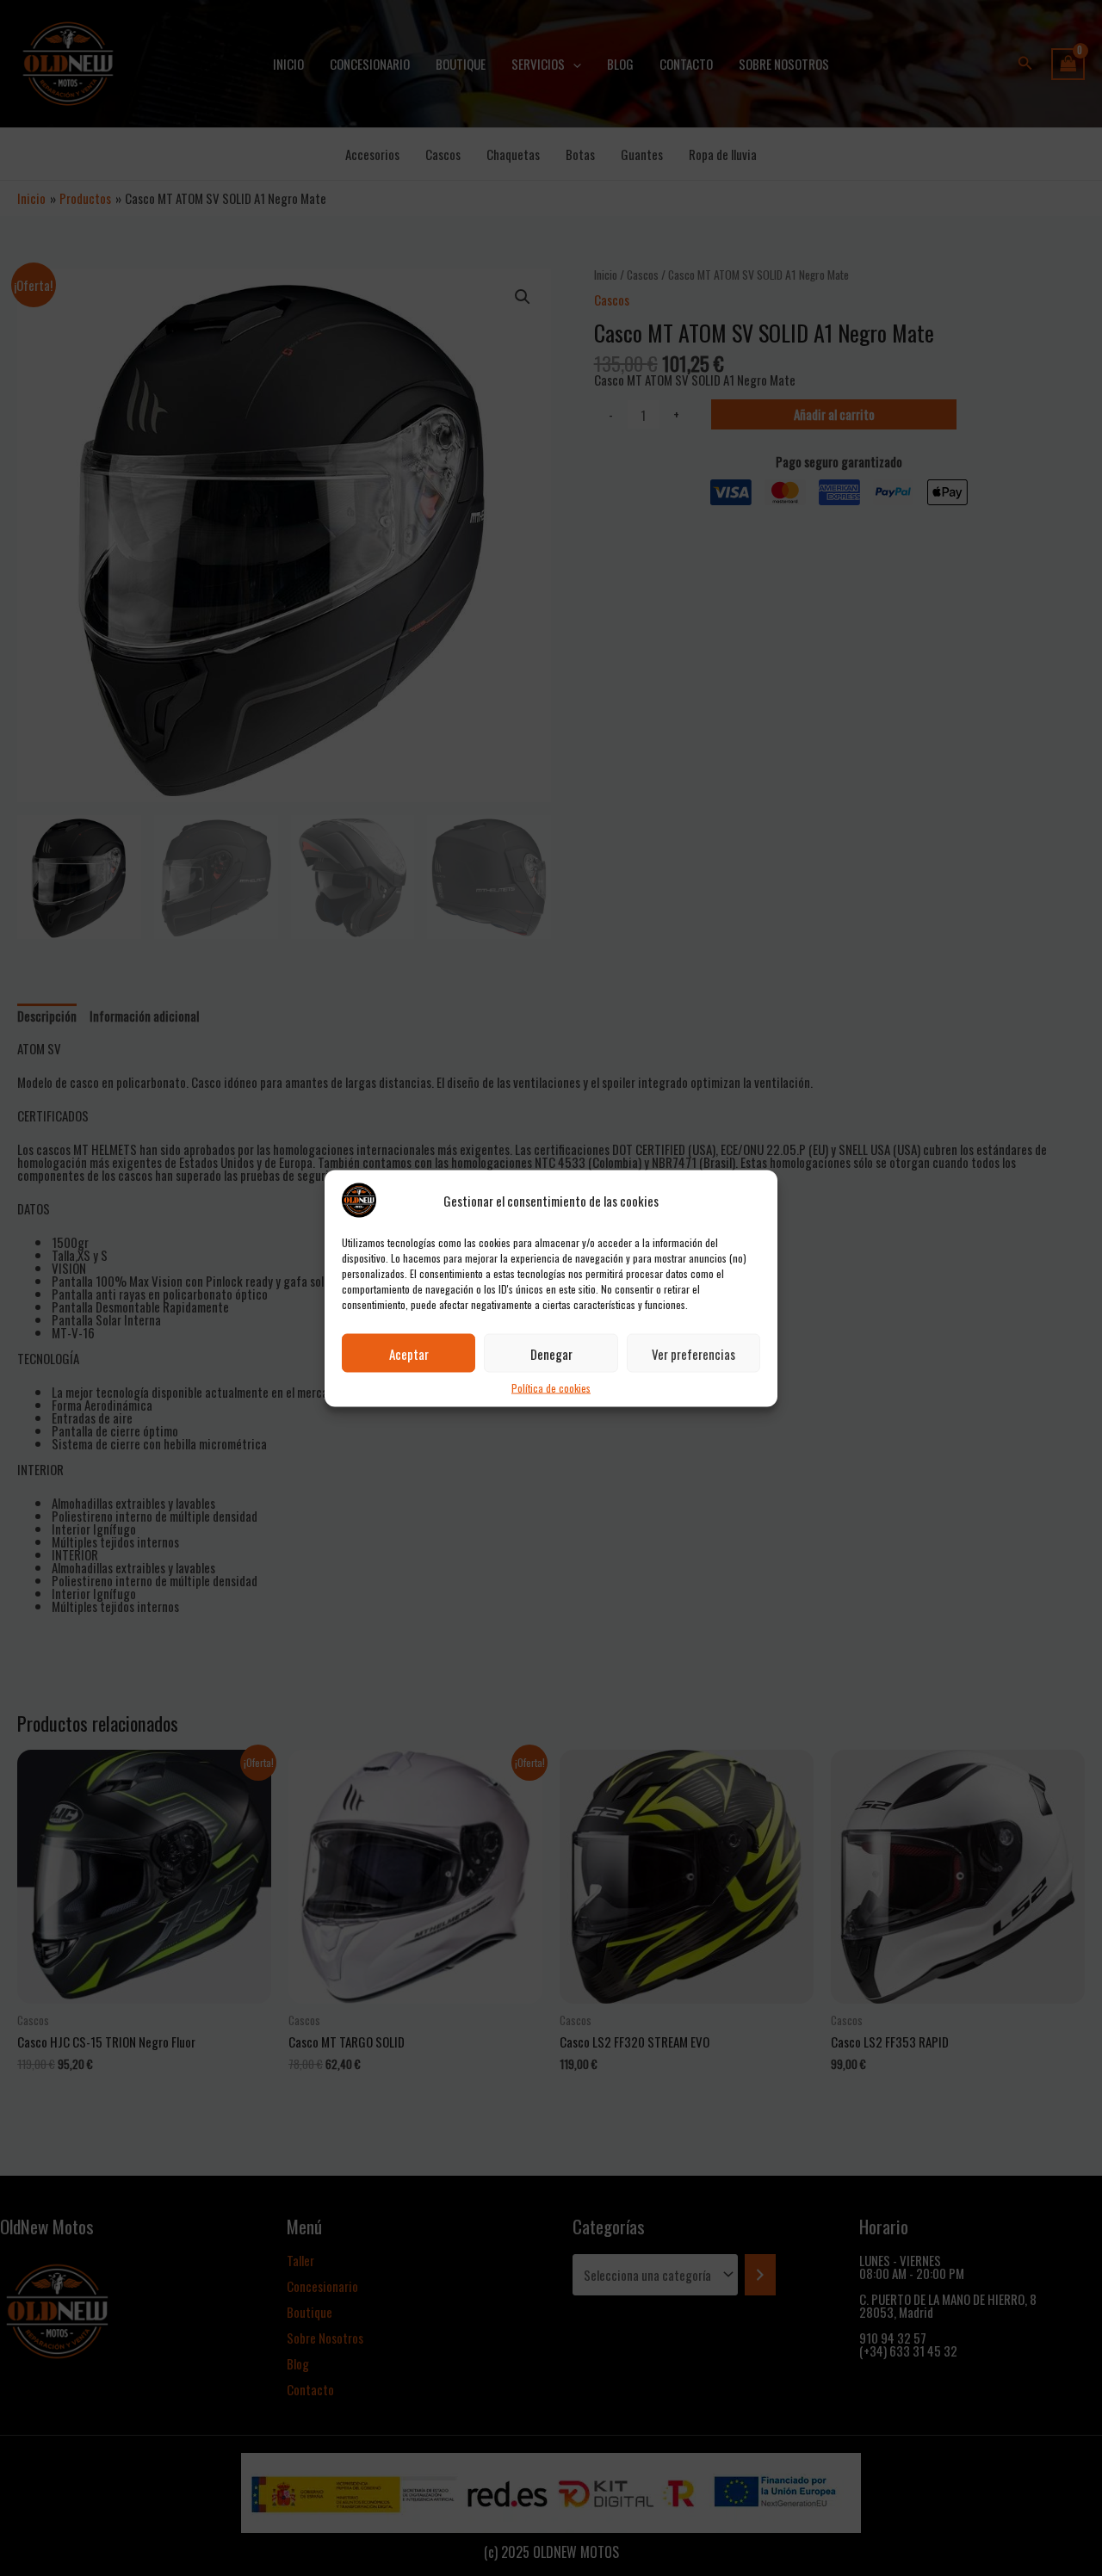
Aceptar (409, 1353)
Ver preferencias (693, 1353)
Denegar (551, 1353)
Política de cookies (551, 1387)
